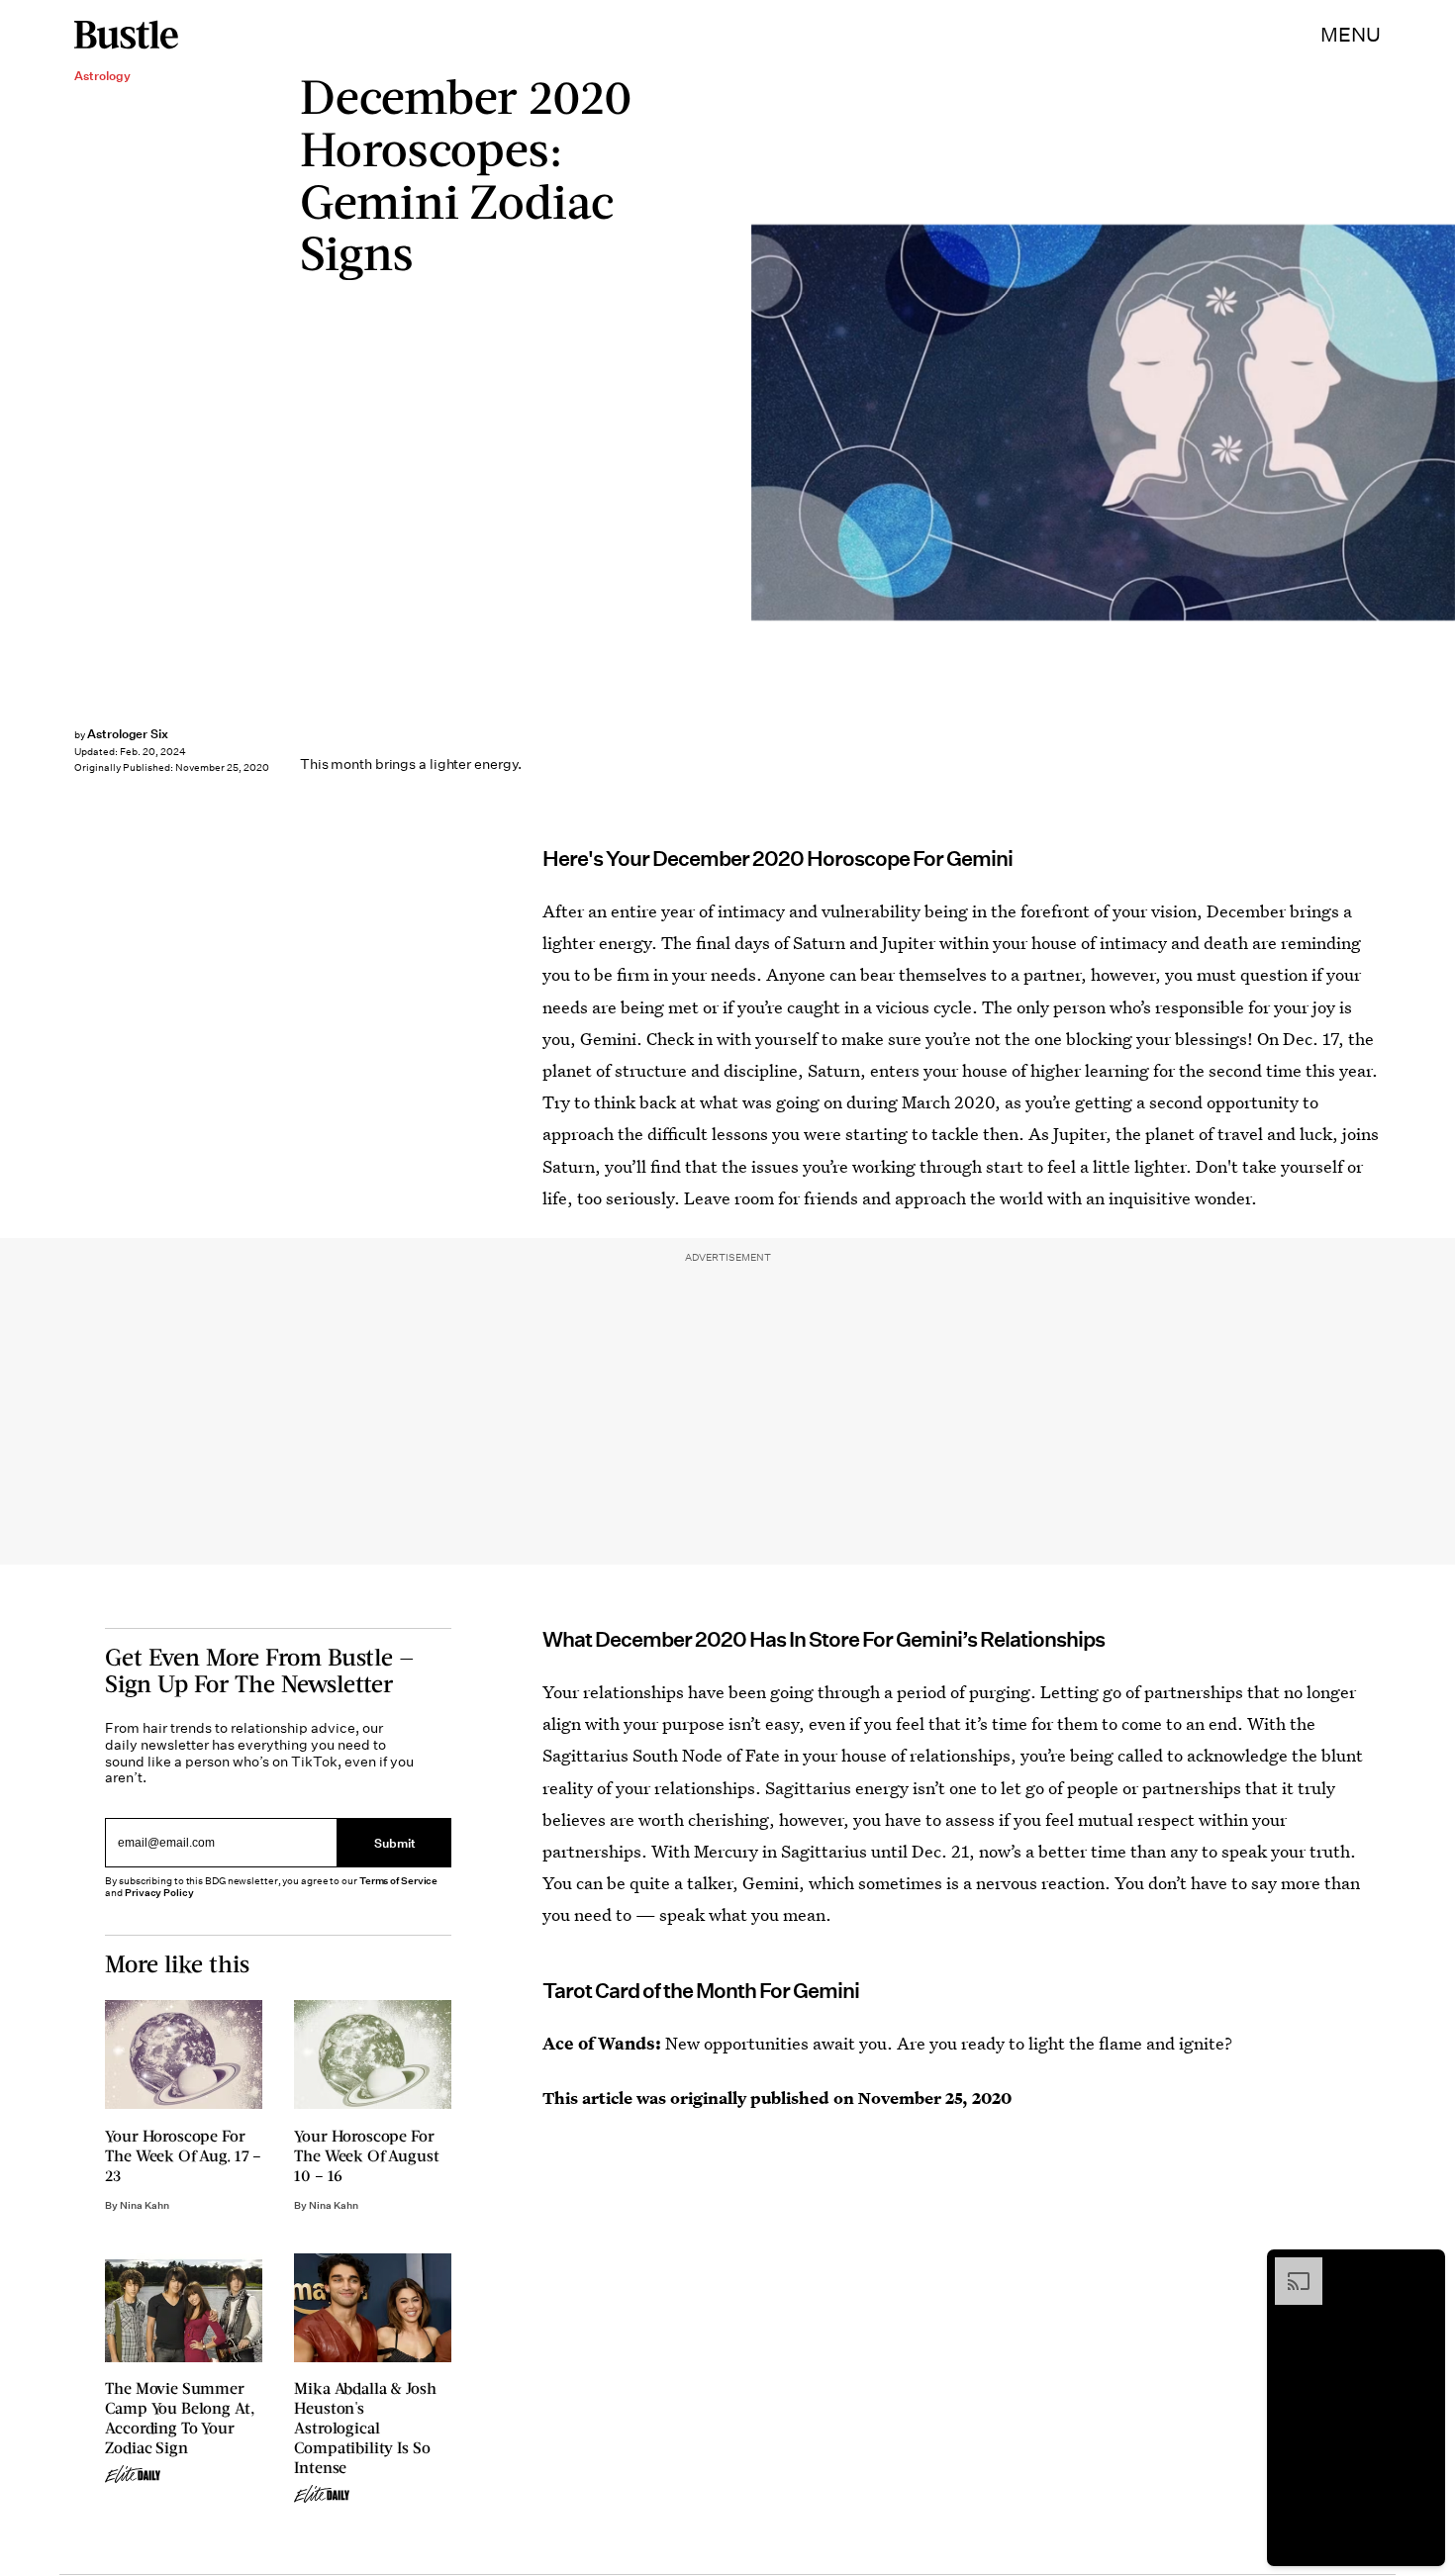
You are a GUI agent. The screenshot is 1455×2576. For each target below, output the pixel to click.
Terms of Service (398, 1881)
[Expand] (1289, 2267)
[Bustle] (126, 35)
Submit (395, 1842)
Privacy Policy (159, 1893)
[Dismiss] (1423, 2267)
